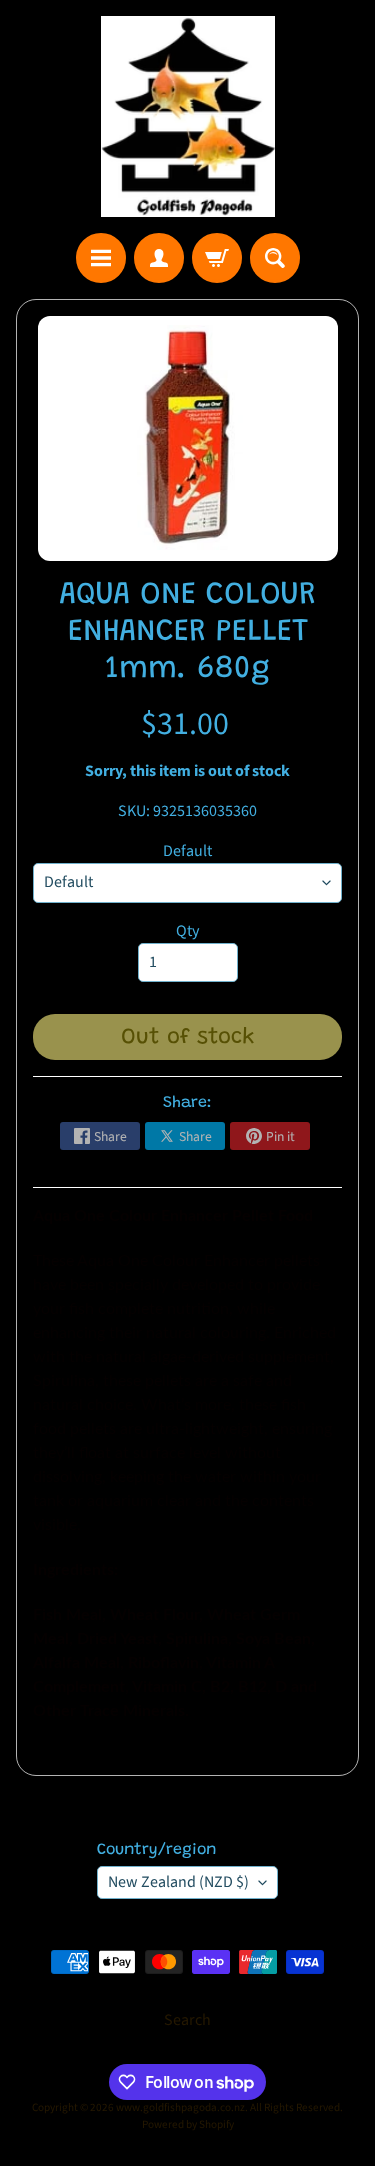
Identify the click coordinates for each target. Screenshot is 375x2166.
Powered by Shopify (188, 2124)
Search (187, 2020)
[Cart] (217, 258)
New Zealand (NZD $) (178, 1882)
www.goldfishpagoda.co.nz (180, 2107)
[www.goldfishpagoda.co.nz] (188, 116)
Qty (187, 931)
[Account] (159, 258)
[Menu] (101, 258)
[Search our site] (275, 258)
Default (187, 851)
